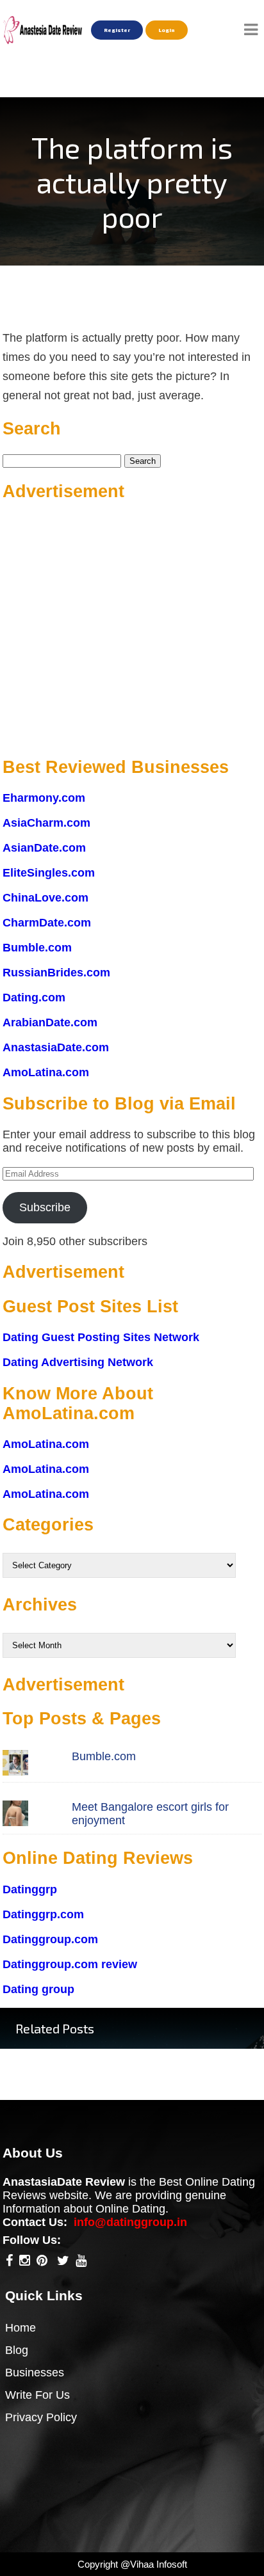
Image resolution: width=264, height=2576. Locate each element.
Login (167, 30)
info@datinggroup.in (130, 2222)
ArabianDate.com (50, 1022)
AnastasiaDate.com (56, 1047)
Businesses (35, 2373)
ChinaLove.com (45, 898)
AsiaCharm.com (46, 823)
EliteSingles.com (49, 873)
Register (117, 30)
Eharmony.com (44, 798)
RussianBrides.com (56, 973)
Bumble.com (37, 948)
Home (21, 2328)
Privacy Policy (41, 2417)
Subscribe (45, 1207)
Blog (17, 2350)
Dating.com (34, 998)
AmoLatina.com (46, 1072)
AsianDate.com (44, 848)
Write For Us (37, 2395)
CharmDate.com (47, 923)
